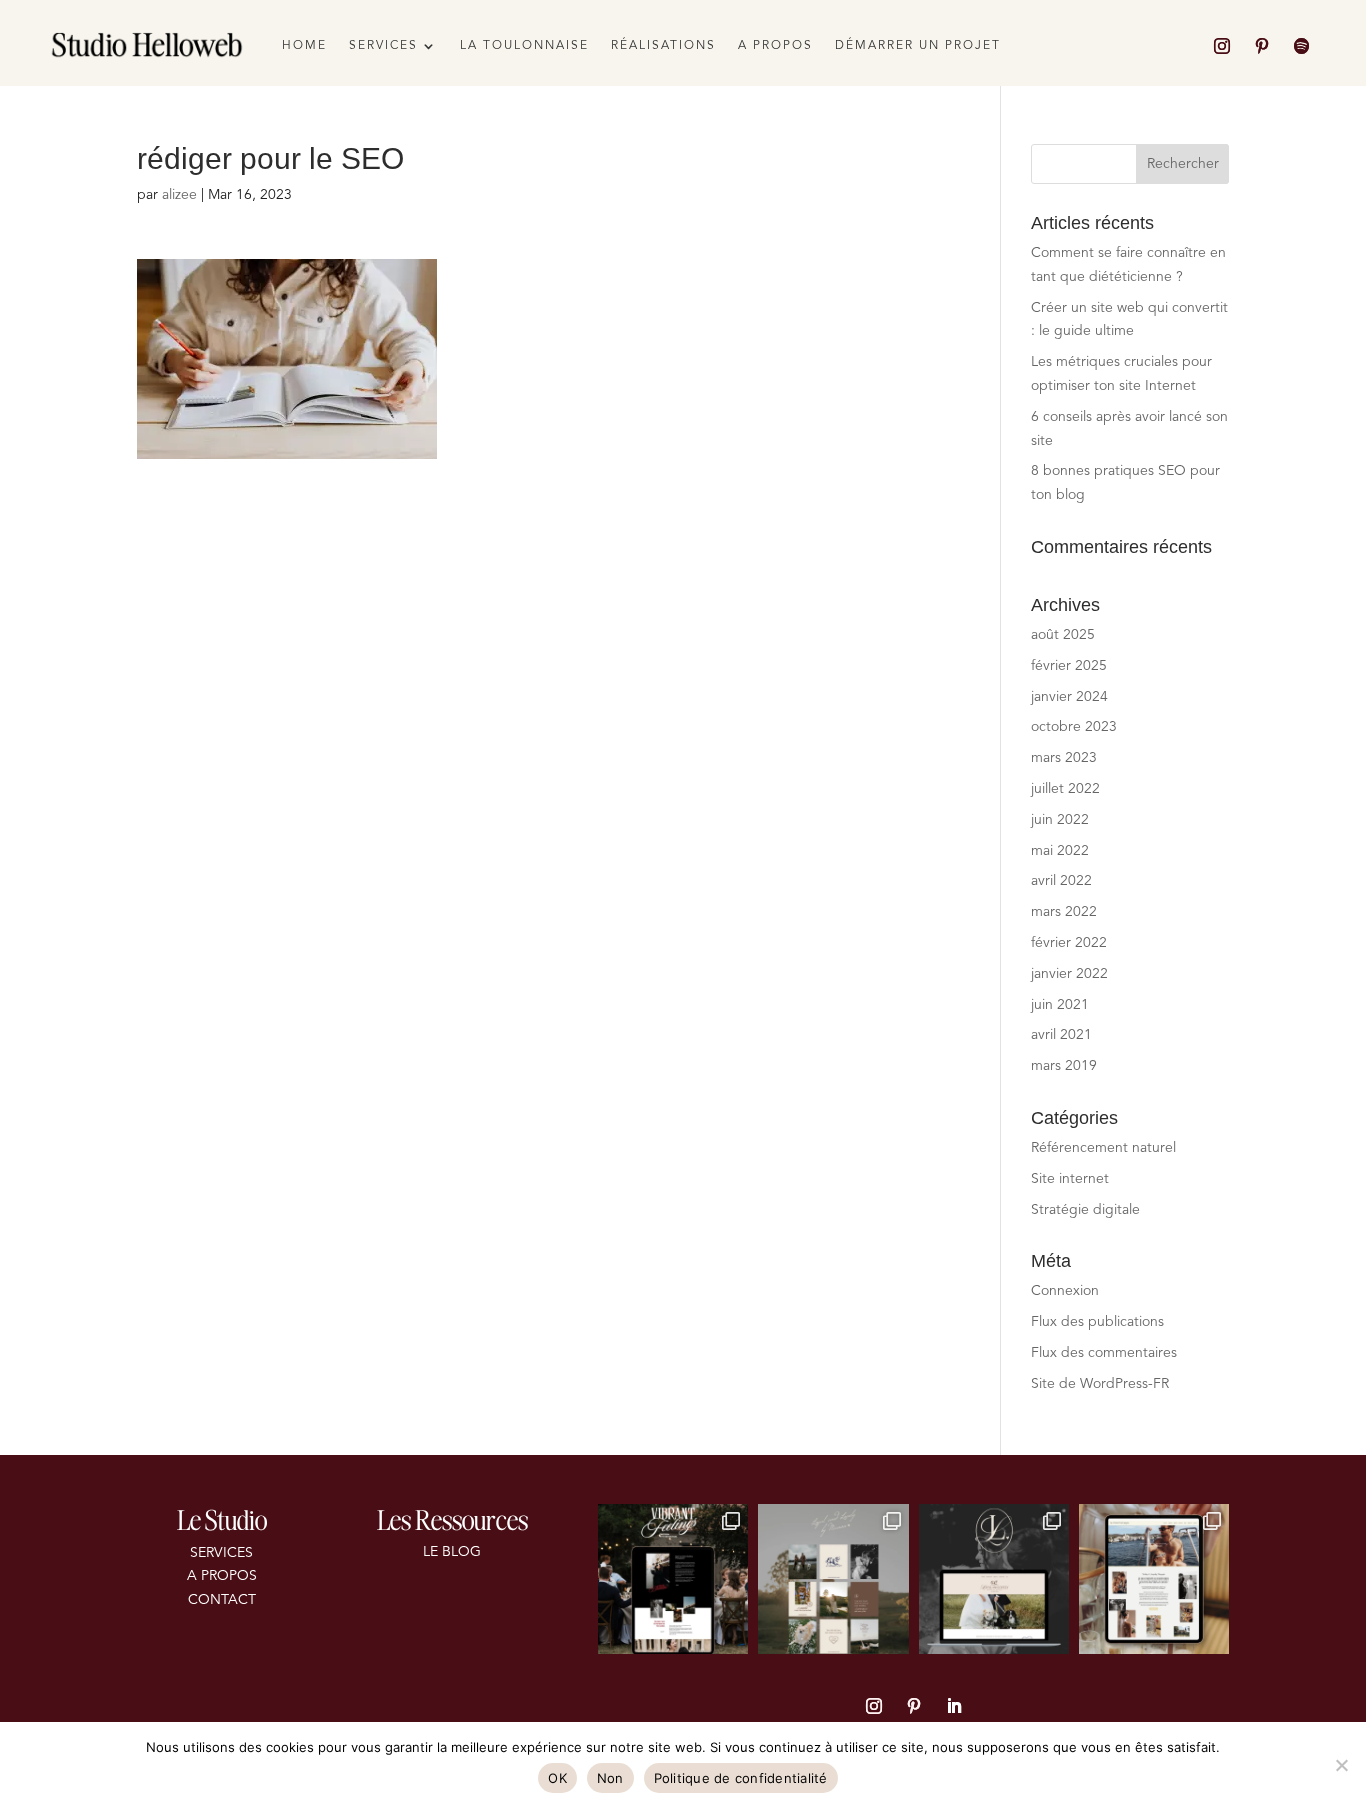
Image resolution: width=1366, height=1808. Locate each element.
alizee (179, 195)
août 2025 (1063, 635)
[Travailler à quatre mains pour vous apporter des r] (833, 1579)
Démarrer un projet (918, 46)
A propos (775, 46)
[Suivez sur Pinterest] (1262, 46)
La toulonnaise (524, 46)
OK (557, 1778)
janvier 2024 (1069, 697)
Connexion (1065, 1291)
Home (304, 46)
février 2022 (1069, 943)
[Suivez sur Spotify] (1302, 46)
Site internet (1070, 1179)
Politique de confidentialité (741, 1778)
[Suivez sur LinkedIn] (954, 1706)
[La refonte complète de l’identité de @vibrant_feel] (673, 1579)
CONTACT (222, 1600)
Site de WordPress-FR (1100, 1384)
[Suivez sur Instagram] (1222, 46)
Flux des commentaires (1104, 1353)
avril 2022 (1061, 881)
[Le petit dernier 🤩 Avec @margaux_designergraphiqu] (994, 1579)
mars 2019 (1064, 1066)
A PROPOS (222, 1576)
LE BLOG (452, 1552)
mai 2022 (1060, 851)
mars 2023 (1064, 758)
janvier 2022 (1069, 974)
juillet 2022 (1065, 789)
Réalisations (663, 46)
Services (383, 46)
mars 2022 (1064, 912)
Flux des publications (1097, 1322)
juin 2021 (1060, 1005)
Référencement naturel (1103, 1148)
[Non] (1341, 1765)
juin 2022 (1060, 820)
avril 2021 (1061, 1035)
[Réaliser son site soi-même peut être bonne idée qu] (1154, 1579)
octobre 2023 (1074, 727)
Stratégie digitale (1085, 1210)
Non (610, 1778)
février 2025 (1069, 666)
